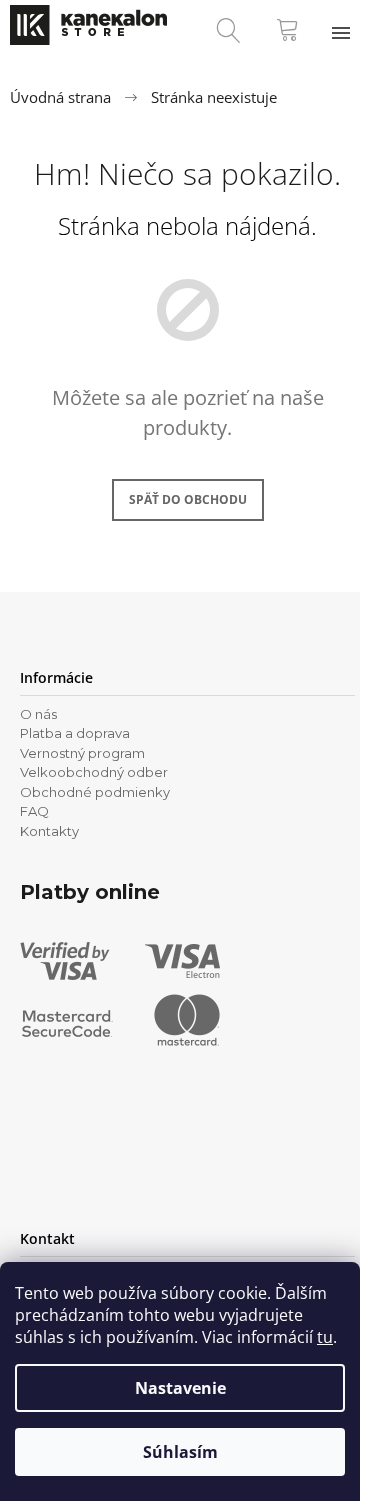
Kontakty (49, 831)
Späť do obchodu (188, 499)
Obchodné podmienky (95, 792)
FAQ (34, 811)
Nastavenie (180, 1388)
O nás (38, 714)
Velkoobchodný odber (94, 772)
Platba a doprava (75, 733)
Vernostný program (82, 753)
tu (325, 1337)
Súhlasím (180, 1452)
